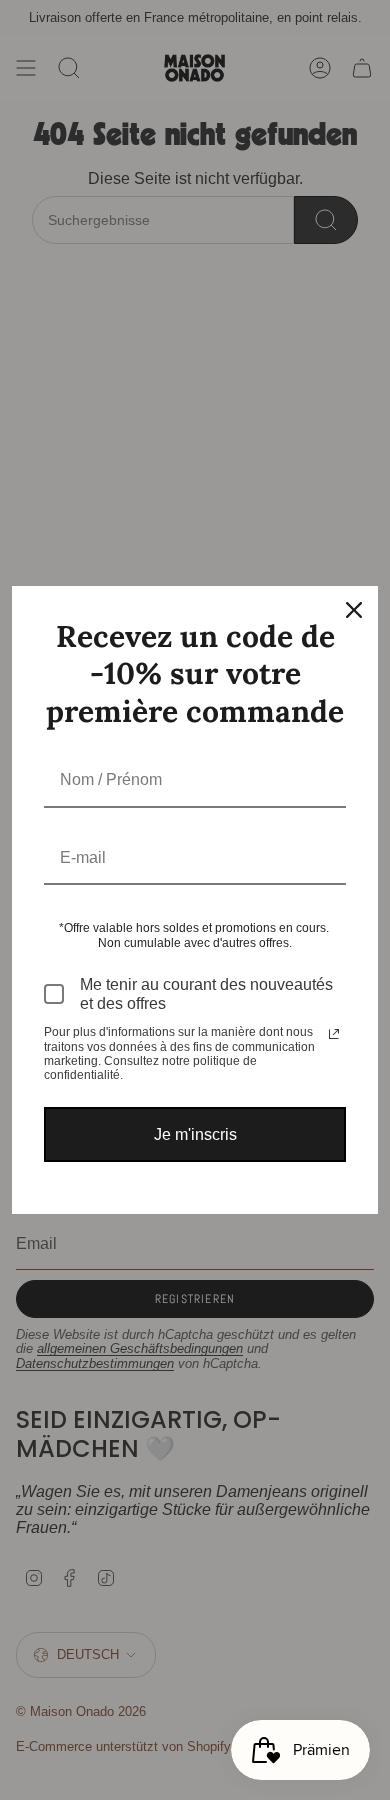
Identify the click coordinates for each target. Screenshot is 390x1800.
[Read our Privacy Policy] (334, 1034)
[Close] (354, 610)
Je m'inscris (195, 1134)
